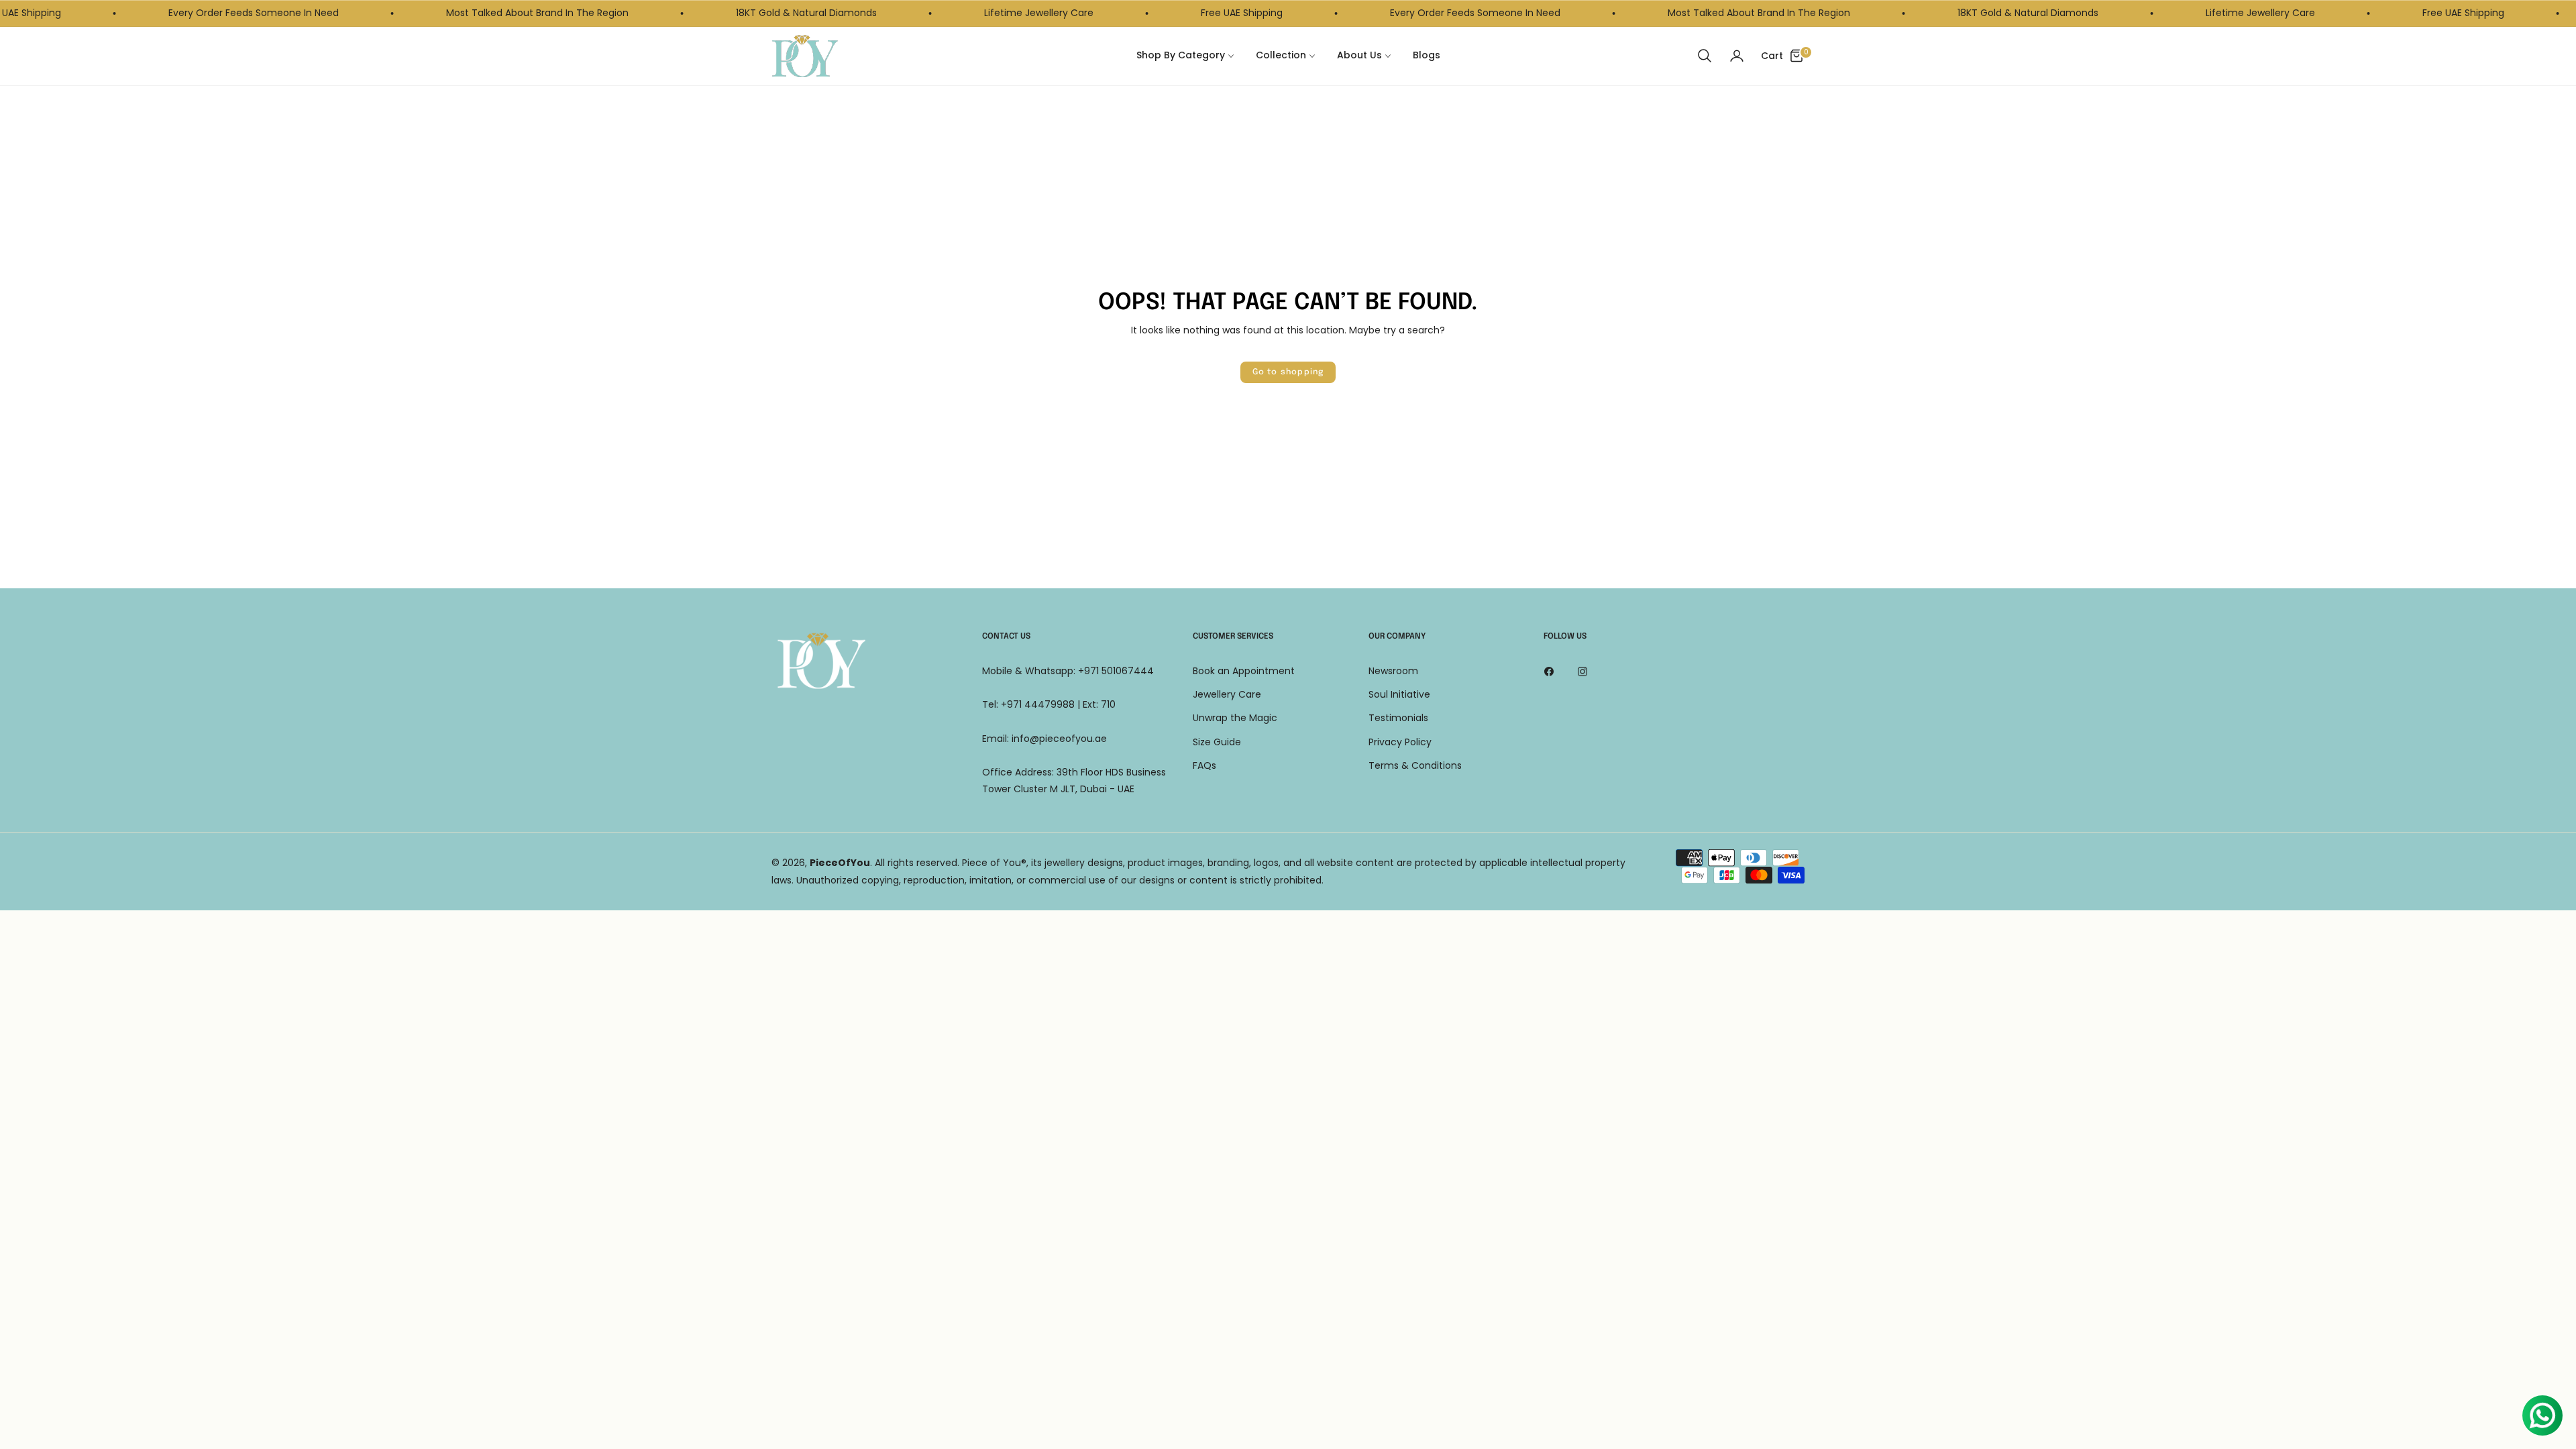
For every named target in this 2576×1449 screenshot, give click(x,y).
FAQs (1204, 765)
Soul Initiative (1399, 694)
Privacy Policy (1400, 742)
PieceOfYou (840, 863)
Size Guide (1217, 742)
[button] (1705, 56)
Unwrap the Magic (1235, 718)
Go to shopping (1288, 372)
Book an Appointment (1244, 671)
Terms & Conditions (1415, 765)
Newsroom (1393, 671)
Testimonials (1398, 718)
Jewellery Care (1227, 694)
